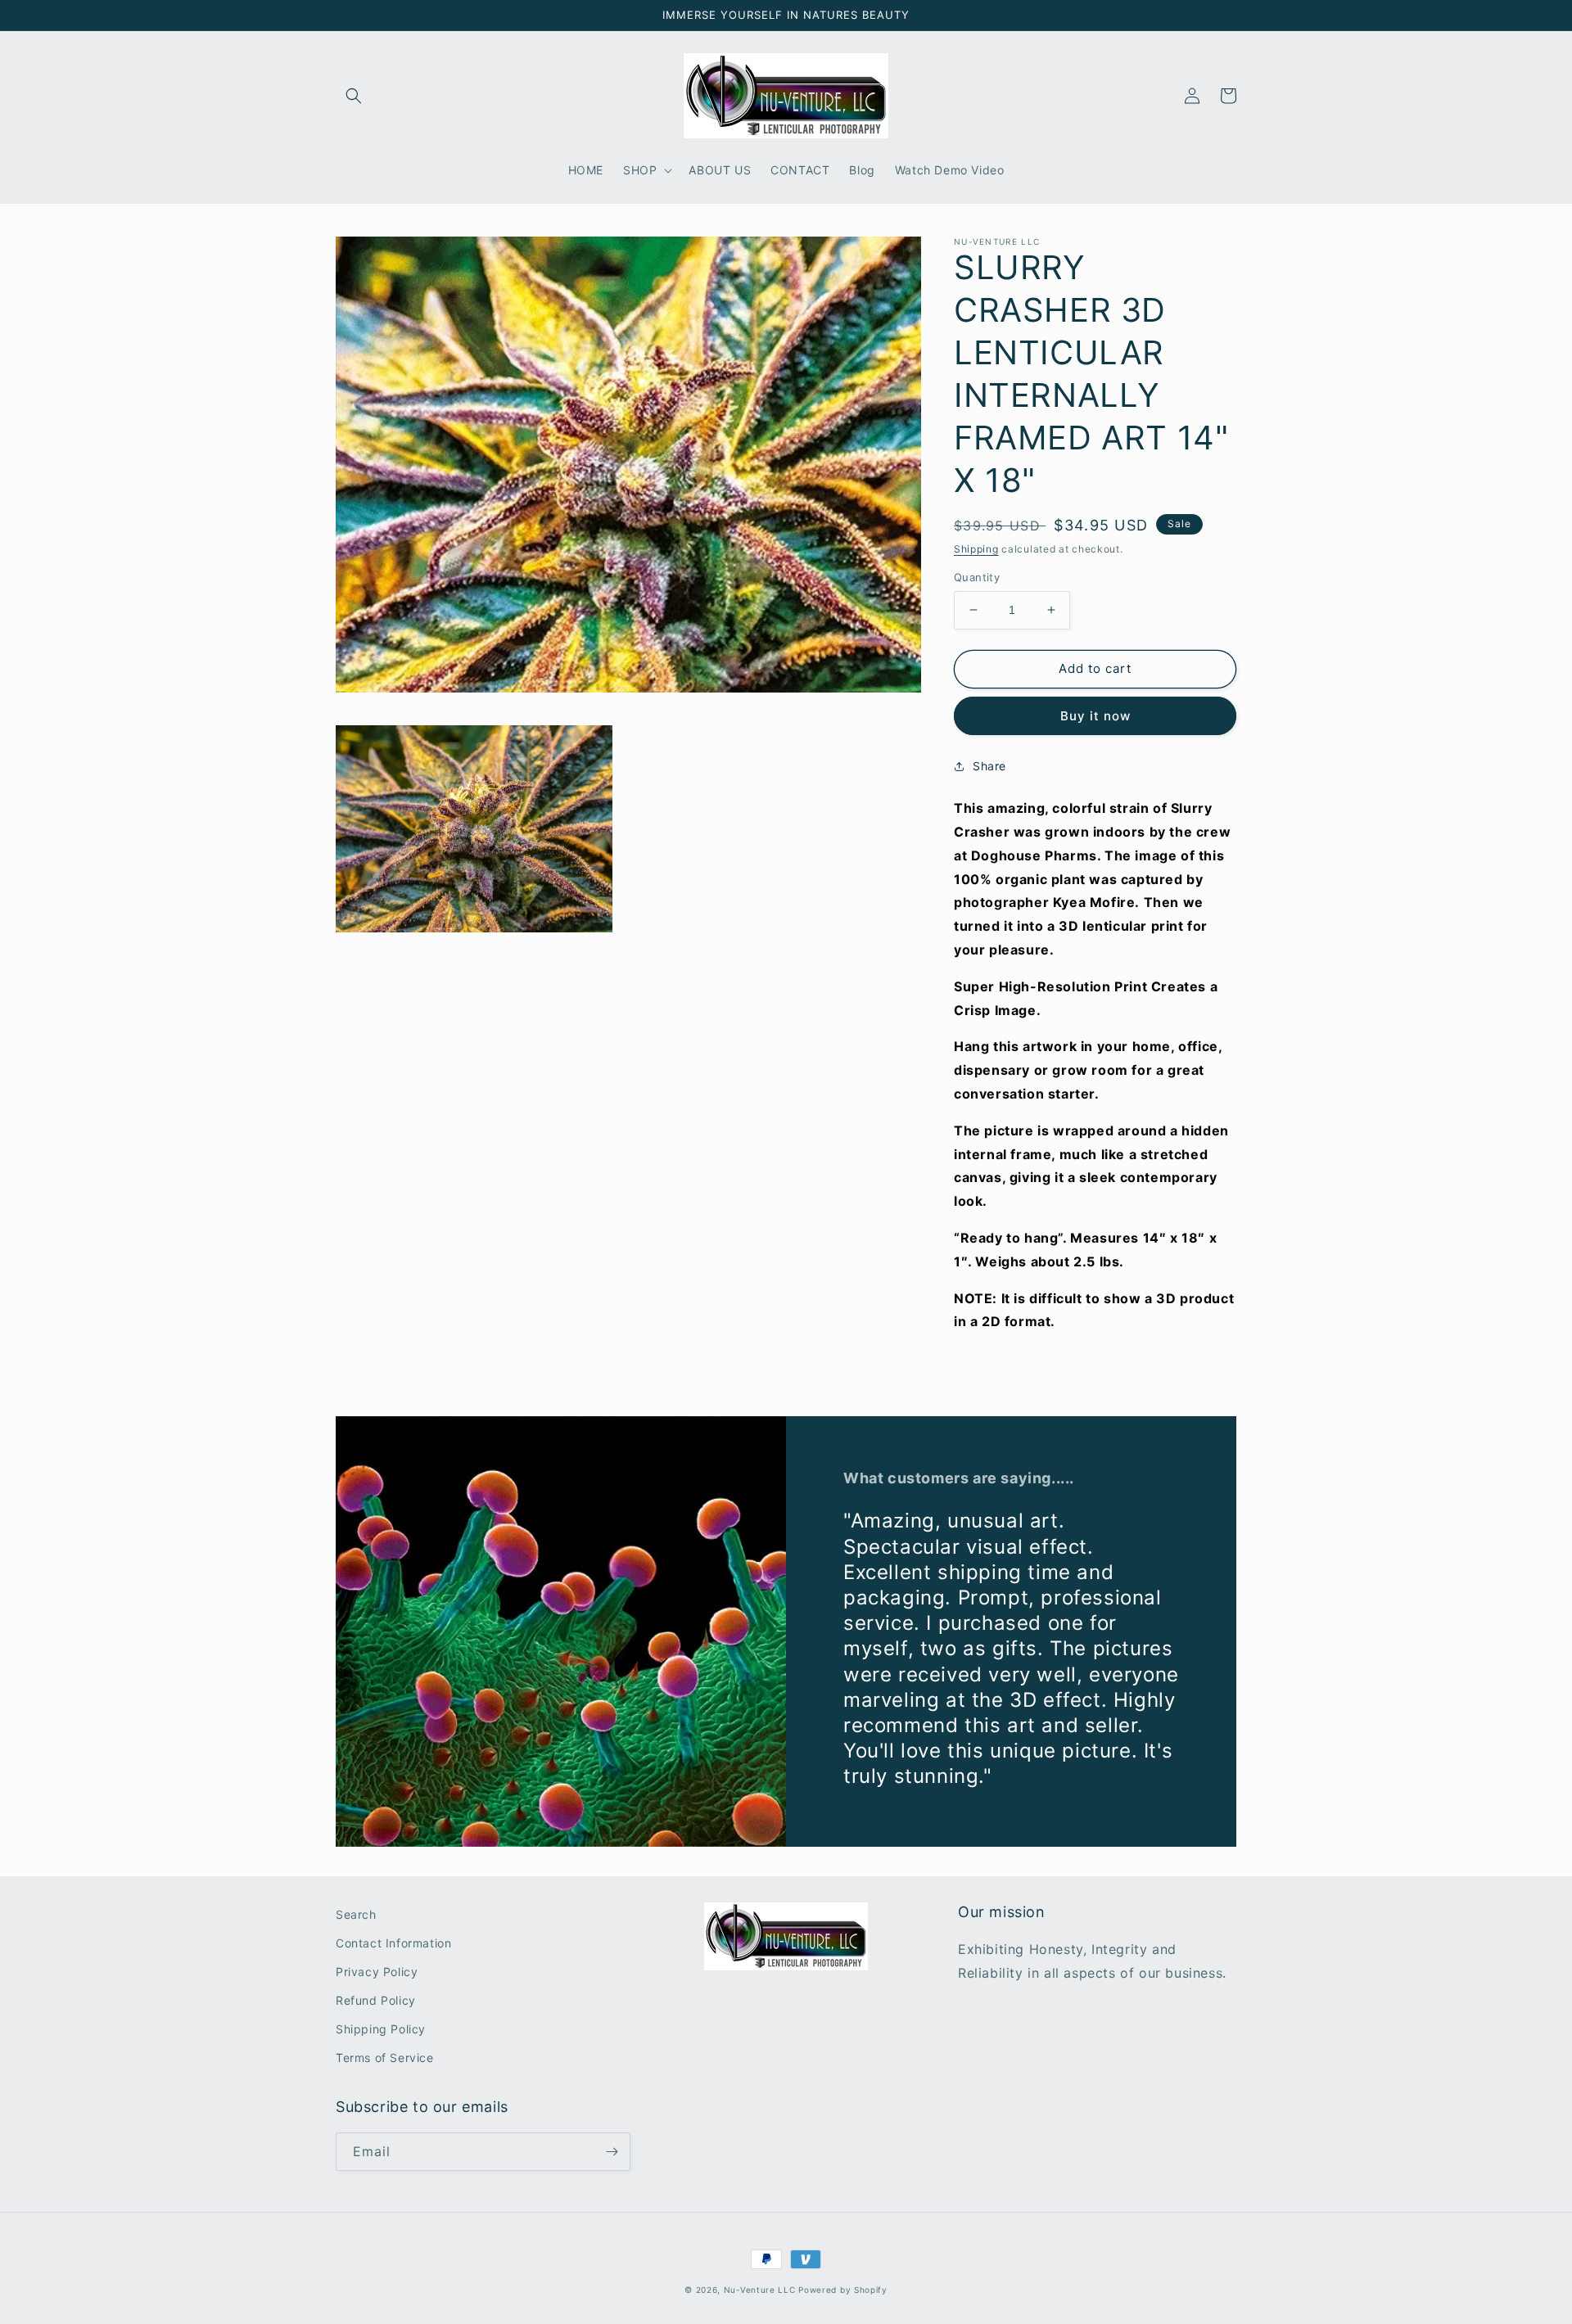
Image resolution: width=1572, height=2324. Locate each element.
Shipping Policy (381, 2029)
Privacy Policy (377, 1972)
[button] (354, 96)
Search (356, 1914)
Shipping (976, 549)
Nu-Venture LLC (760, 2290)
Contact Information (393, 1943)
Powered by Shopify (843, 2290)
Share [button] (989, 766)
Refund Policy (376, 2000)
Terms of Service (385, 2058)
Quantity (977, 577)
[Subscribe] (612, 2152)
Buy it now (1095, 716)
